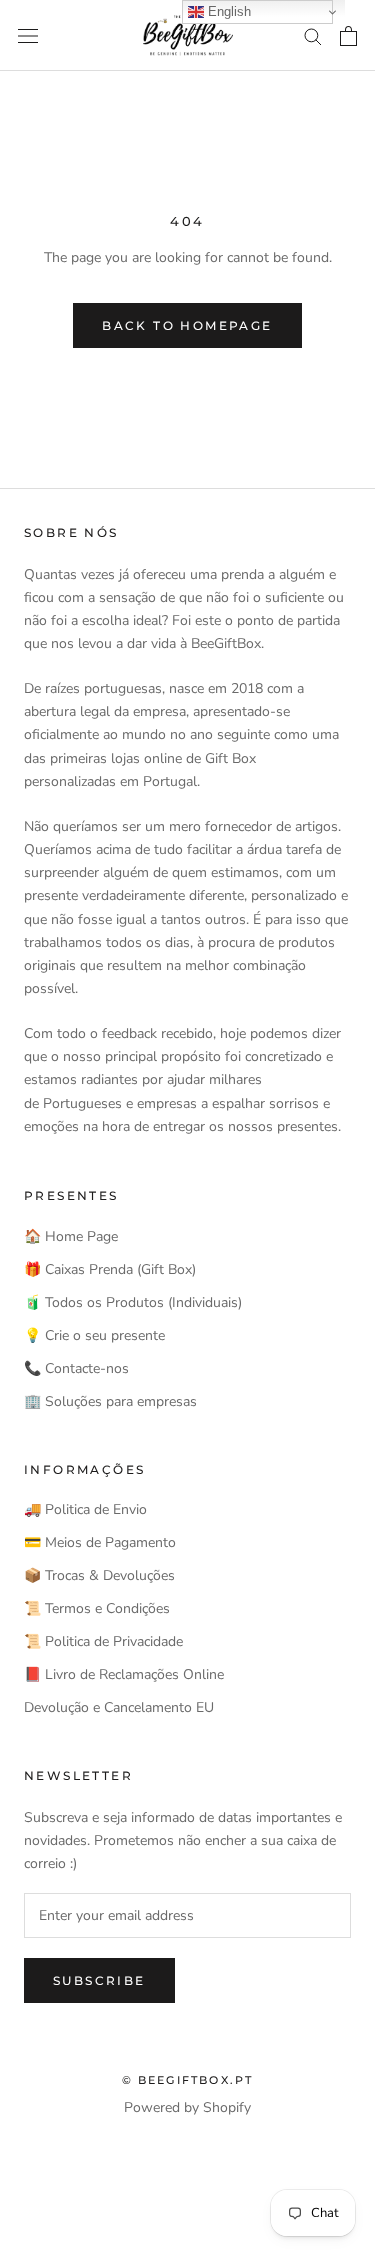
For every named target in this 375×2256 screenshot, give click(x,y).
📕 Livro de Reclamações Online (124, 1674)
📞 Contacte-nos (76, 1368)
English (227, 11)
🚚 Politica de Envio (85, 1509)
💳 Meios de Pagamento (100, 1542)
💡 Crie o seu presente (94, 1335)
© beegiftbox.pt (188, 2080)
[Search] (313, 35)
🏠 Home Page (71, 1236)
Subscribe (99, 1980)
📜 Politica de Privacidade (103, 1641)
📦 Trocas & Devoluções (99, 1575)
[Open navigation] (28, 35)
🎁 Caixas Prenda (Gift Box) (110, 1269)
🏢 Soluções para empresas (110, 1401)
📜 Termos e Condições (97, 1608)
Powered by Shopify (187, 2107)
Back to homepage (187, 325)
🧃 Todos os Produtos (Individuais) (133, 1302)
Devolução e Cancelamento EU (119, 1707)
